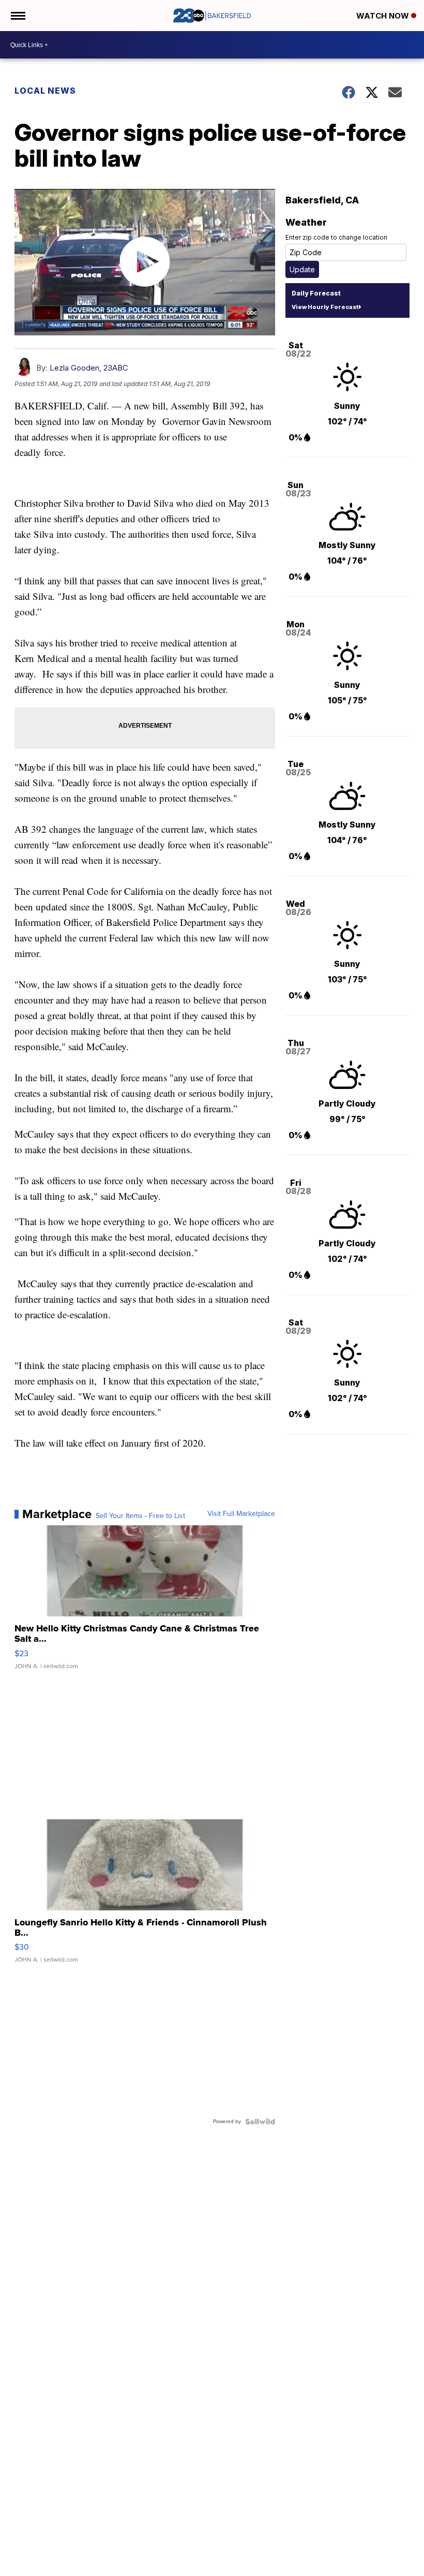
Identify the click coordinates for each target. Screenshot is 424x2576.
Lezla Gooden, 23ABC (89, 368)
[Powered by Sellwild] (260, 2122)
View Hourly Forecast (325, 307)
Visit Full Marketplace (241, 1514)
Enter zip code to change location (336, 237)
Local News (45, 91)
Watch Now (384, 16)
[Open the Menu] (17, 16)
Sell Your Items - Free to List (140, 1516)
